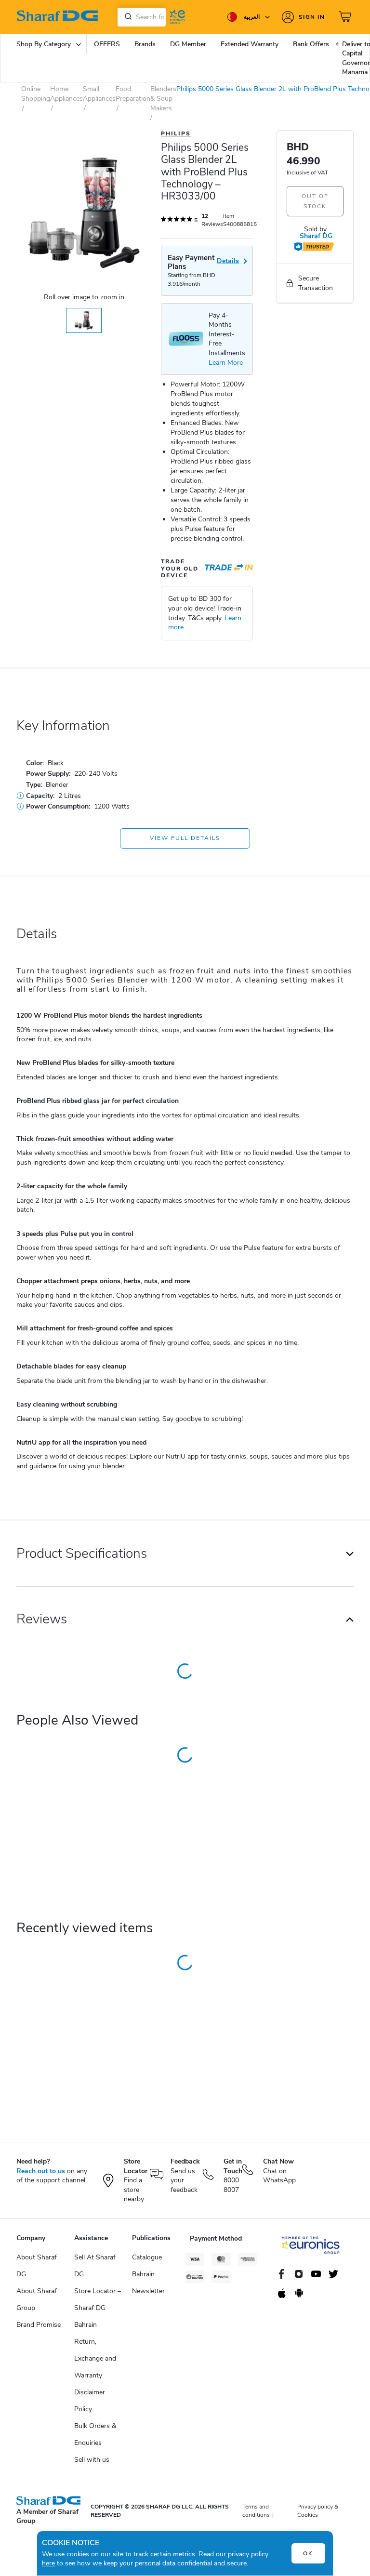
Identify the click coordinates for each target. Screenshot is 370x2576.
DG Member (188, 44)
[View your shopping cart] (346, 17)
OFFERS (107, 44)
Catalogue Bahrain (147, 2266)
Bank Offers (311, 44)
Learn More (226, 363)
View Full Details (185, 838)
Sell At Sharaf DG (95, 2266)
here (48, 2563)
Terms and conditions (256, 2511)
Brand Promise (39, 2325)
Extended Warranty (250, 44)
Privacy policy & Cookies (318, 2511)
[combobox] (142, 17)
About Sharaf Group (37, 2299)
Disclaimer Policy (90, 2401)
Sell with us (92, 2460)
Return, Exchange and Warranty (95, 2358)
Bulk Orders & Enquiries (95, 2434)
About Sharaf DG (37, 2266)
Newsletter (148, 2291)
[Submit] (126, 17)
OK (308, 2553)
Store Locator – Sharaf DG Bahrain (98, 2308)
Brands (145, 44)
